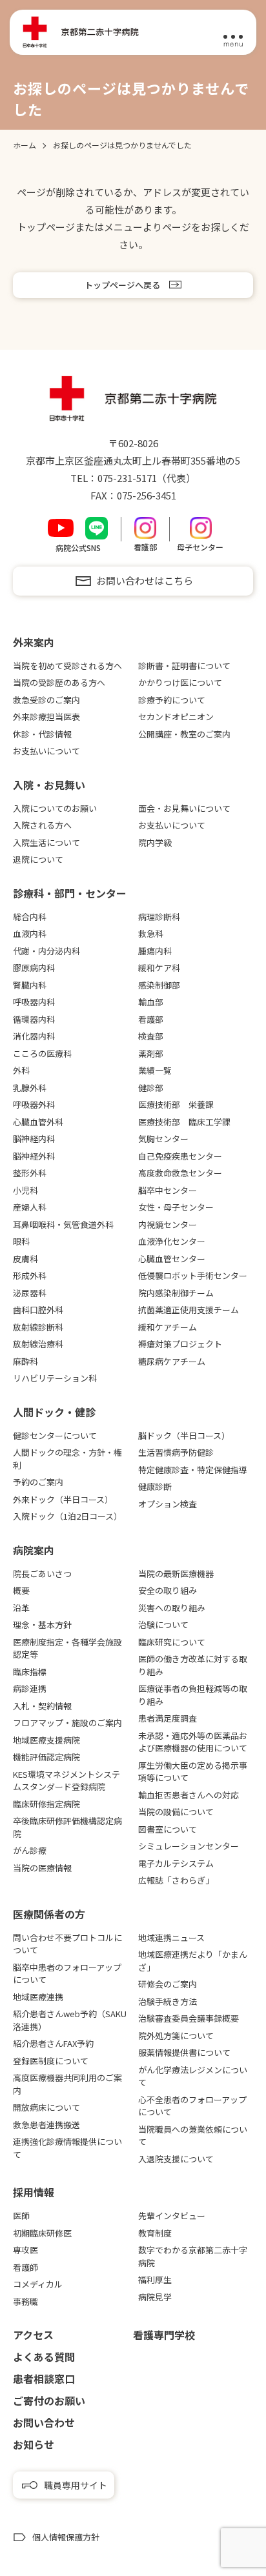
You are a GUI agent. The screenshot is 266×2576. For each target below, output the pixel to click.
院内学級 (155, 842)
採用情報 (34, 2192)
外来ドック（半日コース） (63, 1499)
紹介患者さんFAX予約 (53, 2043)
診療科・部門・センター (70, 893)
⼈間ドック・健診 (54, 1412)
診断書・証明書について (184, 666)
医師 (21, 2216)
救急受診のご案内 (46, 700)
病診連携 (30, 1688)
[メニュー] (233, 33)
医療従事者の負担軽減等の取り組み (193, 1695)
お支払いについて (46, 751)
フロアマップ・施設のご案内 (67, 1723)
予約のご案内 (38, 1482)
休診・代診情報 (42, 734)
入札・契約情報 (42, 1706)
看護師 (26, 2267)
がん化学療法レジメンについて (193, 2076)
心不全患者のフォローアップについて (192, 2106)
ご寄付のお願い (49, 2400)
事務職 (26, 2301)
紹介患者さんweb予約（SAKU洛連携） (70, 2020)
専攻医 (26, 2250)
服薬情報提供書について (184, 2052)
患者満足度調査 (168, 1718)
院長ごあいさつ (42, 1574)
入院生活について (46, 842)
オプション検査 (168, 1504)
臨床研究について (172, 1642)
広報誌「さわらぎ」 (176, 1880)
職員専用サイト (76, 2485)
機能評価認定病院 (46, 1757)
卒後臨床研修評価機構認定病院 (67, 1827)
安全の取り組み (168, 1590)
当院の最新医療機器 (176, 1574)
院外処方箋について (176, 2036)
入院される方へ (42, 825)
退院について (38, 859)
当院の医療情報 (42, 1868)
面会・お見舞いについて (184, 808)
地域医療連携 (38, 1997)
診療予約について (172, 700)
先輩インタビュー (172, 2216)
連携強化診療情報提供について (67, 2148)
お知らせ (34, 2444)
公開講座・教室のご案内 (184, 734)
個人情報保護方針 (66, 2537)
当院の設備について (176, 1812)
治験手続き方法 (168, 2001)
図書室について (168, 1829)
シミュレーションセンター (189, 1846)
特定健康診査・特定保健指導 (193, 1470)
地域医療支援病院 (46, 1740)
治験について (163, 1625)
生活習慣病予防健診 (176, 1452)
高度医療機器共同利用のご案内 (67, 2084)
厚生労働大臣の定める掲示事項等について (193, 1772)
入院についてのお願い (55, 808)
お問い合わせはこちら (145, 580)
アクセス (33, 2335)
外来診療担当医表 (46, 717)
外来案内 (34, 642)
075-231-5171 (127, 478)
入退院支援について (176, 2159)
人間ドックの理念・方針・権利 (67, 1459)
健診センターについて (55, 1435)
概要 (21, 1590)
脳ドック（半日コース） (184, 1435)
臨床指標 (30, 1672)
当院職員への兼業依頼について (193, 2136)
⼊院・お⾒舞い (49, 785)
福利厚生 (155, 2279)
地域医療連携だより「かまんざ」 (193, 1961)
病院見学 (155, 2297)
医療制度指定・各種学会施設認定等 (67, 1648)
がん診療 (30, 1850)
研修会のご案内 (168, 1984)
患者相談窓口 (44, 2379)
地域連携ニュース (171, 1937)
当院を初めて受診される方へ (67, 666)
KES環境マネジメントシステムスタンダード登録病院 (66, 1781)
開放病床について (46, 2107)
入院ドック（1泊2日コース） (67, 1516)
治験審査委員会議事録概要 (189, 2018)
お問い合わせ (44, 2422)
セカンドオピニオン (176, 717)
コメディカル (38, 2284)
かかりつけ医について (180, 682)
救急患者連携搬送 (46, 2125)
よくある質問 (44, 2357)
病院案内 (34, 1550)
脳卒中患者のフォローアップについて (67, 1974)
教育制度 (155, 2233)
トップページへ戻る (122, 285)
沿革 (21, 1608)
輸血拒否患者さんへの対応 (189, 1795)
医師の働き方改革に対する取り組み (193, 1665)
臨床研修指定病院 (46, 1804)
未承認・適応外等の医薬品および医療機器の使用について (193, 1742)
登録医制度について (51, 2061)
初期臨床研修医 (42, 2233)
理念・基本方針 (42, 1625)
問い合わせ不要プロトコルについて (67, 1944)
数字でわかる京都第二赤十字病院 (193, 2256)
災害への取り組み (172, 1608)
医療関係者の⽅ (49, 1914)
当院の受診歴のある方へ (59, 682)
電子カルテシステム (176, 1863)
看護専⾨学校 (164, 2335)
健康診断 (155, 1486)
